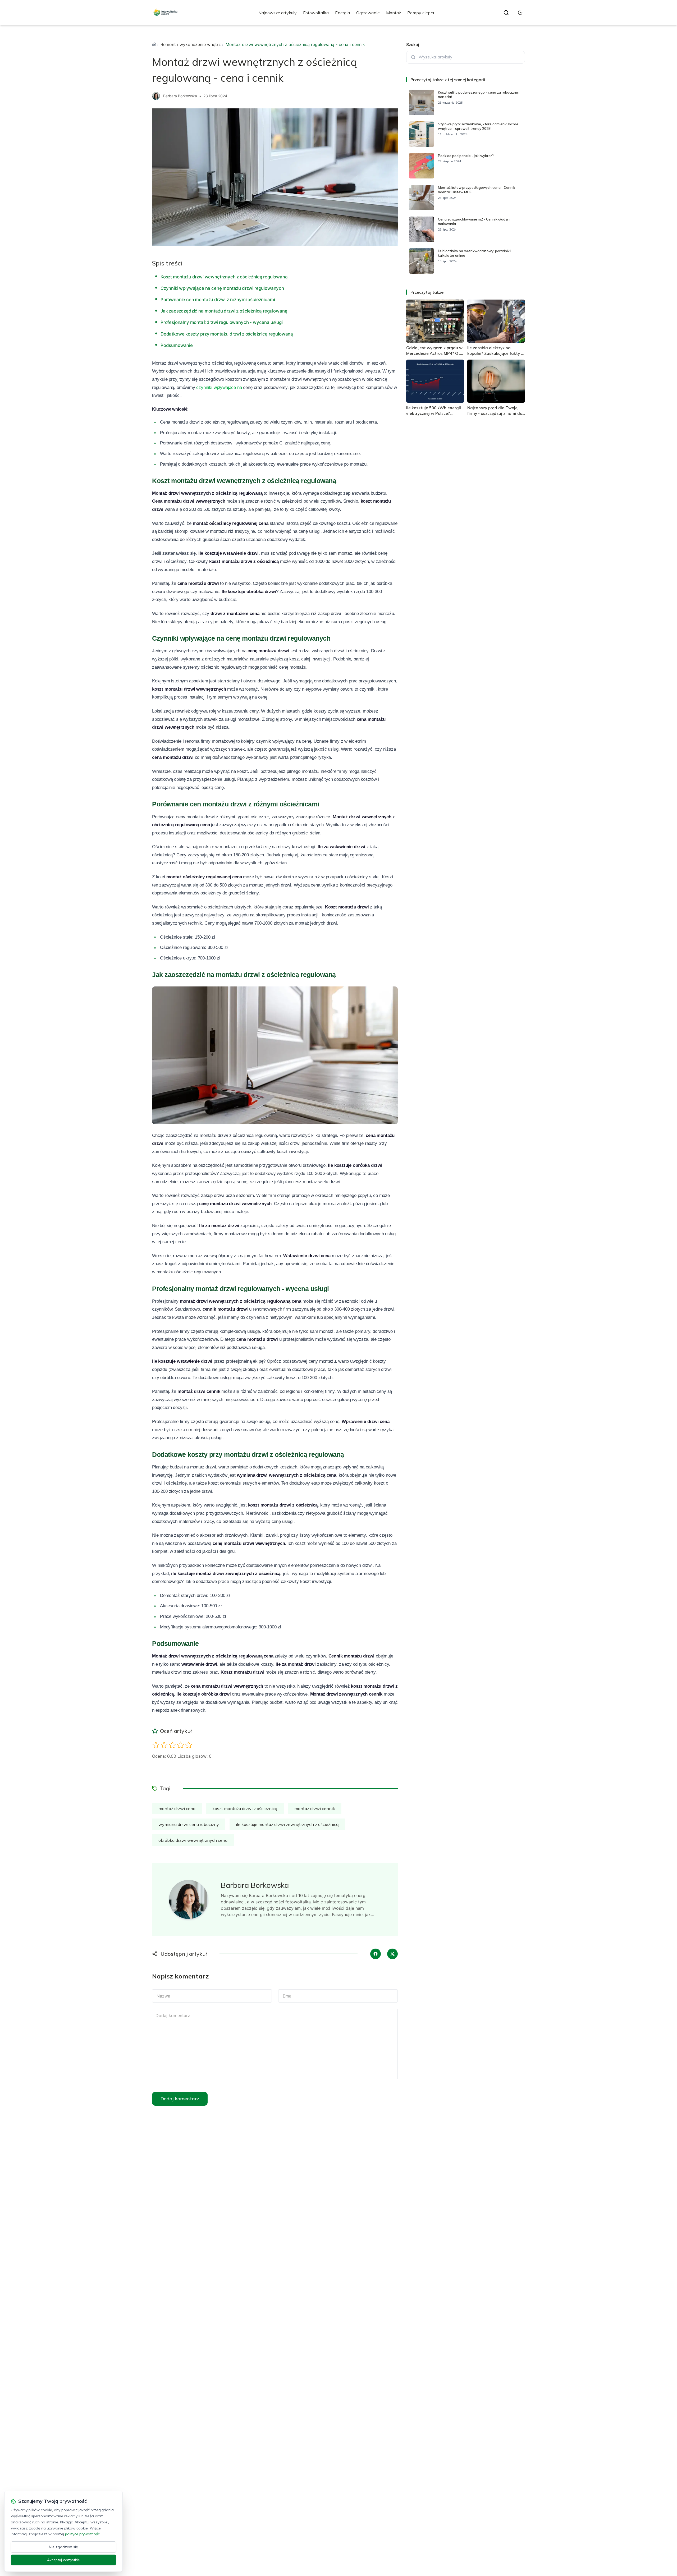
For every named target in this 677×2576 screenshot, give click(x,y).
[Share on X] (392, 1954)
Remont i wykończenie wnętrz (191, 44)
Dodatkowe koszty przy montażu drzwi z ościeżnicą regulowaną (227, 334)
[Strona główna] (154, 44)
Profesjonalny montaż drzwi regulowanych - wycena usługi (222, 322)
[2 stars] (164, 1745)
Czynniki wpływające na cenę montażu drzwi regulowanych (222, 288)
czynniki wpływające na (219, 387)
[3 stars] (172, 1745)
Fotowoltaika (316, 13)
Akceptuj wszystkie (63, 2560)
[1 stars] (156, 1745)
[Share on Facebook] (376, 1954)
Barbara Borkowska (180, 96)
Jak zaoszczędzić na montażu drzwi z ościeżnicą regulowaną (224, 311)
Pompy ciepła (421, 13)
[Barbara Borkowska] (156, 96)
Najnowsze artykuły (278, 13)
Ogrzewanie (368, 13)
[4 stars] (180, 1745)
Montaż (394, 13)
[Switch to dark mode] (520, 13)
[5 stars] (189, 1745)
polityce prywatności (83, 2534)
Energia (342, 13)
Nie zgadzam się (63, 2547)
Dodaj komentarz (180, 2099)
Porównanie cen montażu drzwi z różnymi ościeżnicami (218, 300)
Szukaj (413, 44)
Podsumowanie (177, 345)
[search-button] (506, 13)
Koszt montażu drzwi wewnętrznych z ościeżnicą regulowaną (224, 277)
